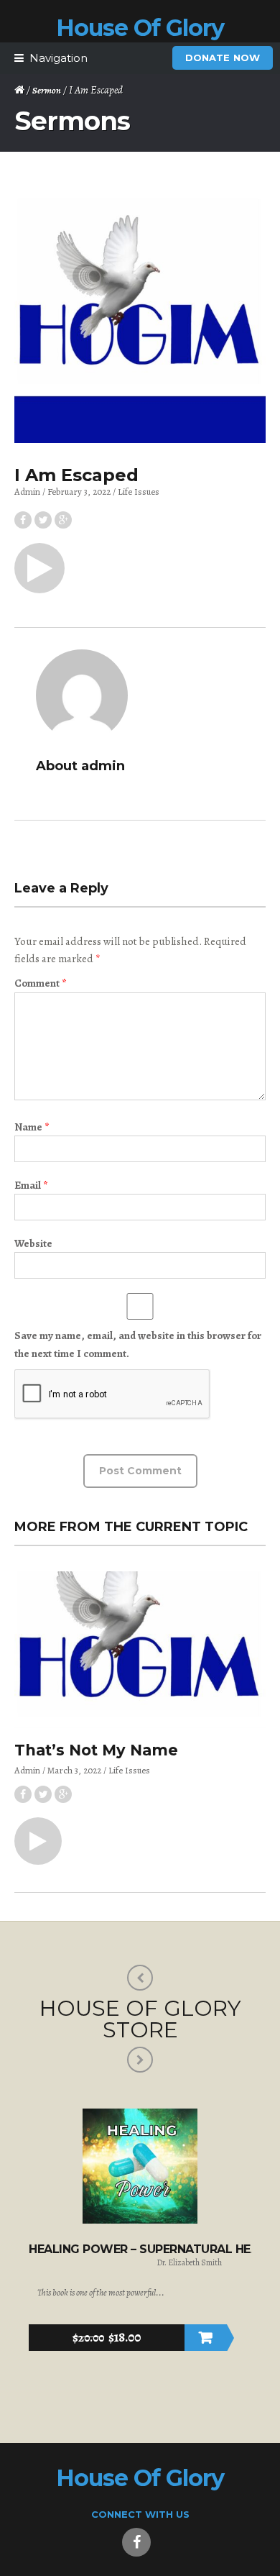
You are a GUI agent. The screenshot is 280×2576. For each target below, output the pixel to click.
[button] (39, 568)
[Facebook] (136, 2542)
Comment (40, 983)
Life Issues (139, 492)
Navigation (59, 58)
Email (31, 1185)
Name (32, 1127)
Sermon (47, 90)
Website (33, 1243)
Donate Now (223, 58)
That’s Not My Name (96, 1750)
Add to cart (206, 2338)
